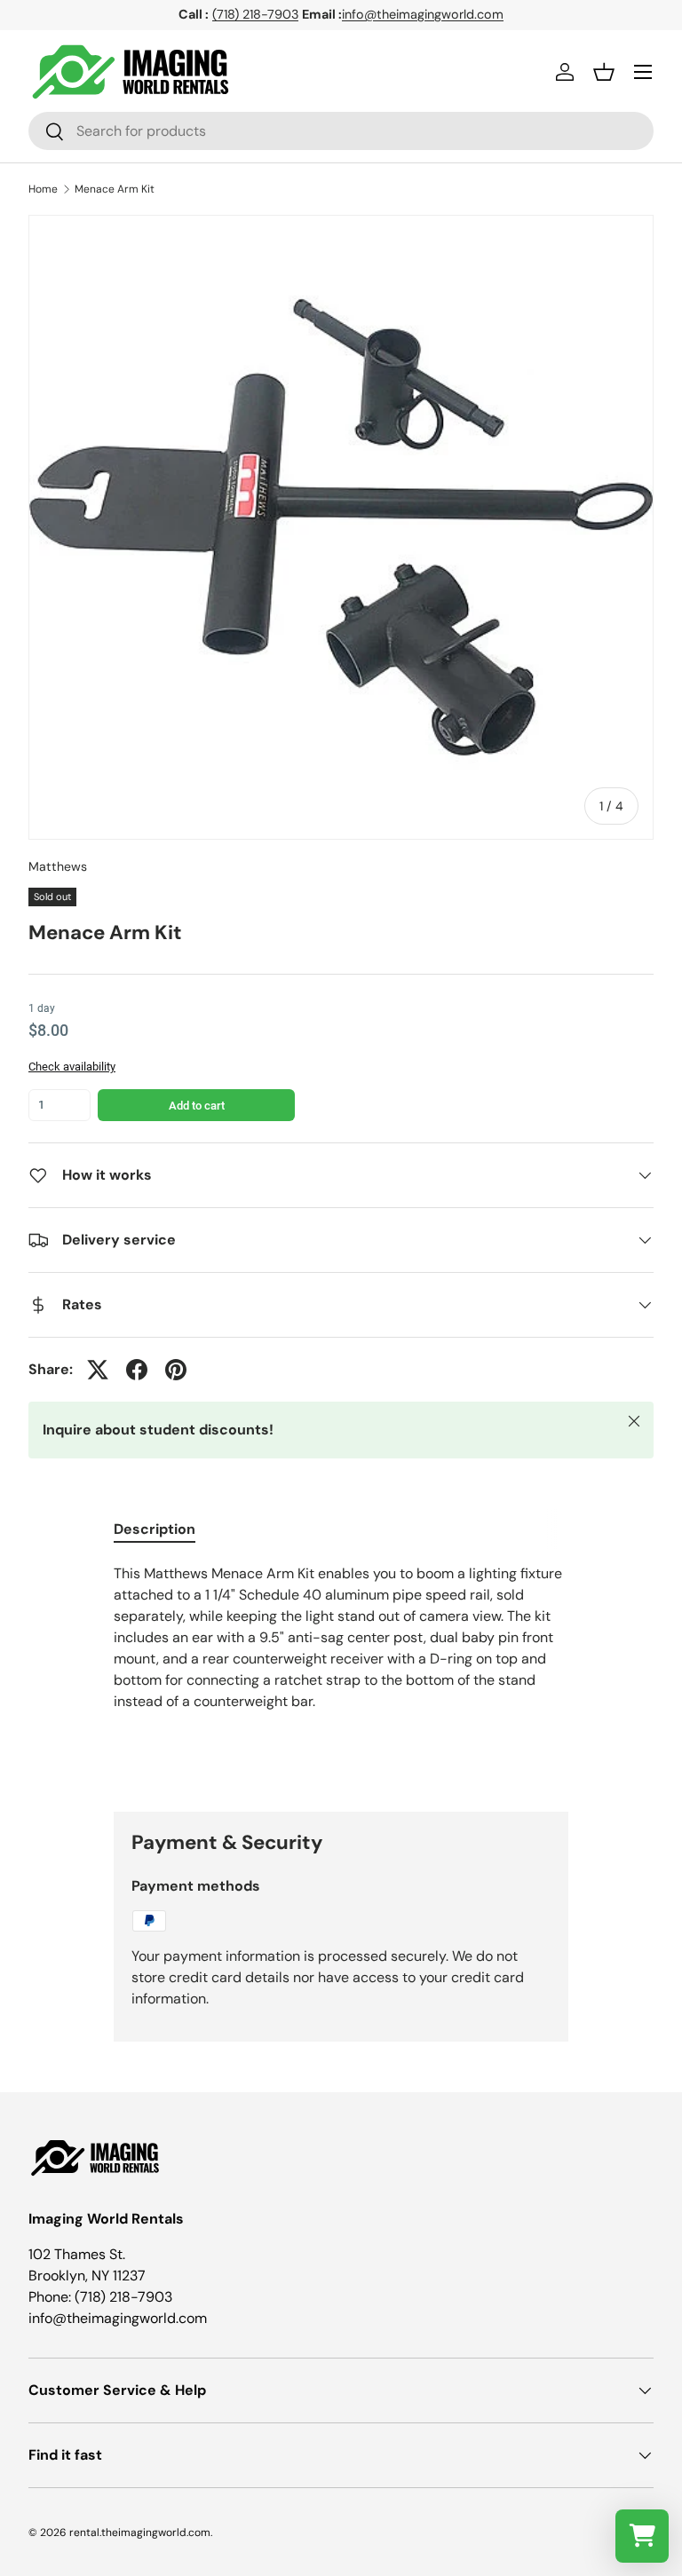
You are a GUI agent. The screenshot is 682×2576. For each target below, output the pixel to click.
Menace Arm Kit (115, 189)
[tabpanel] (341, 1673)
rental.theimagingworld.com (140, 2533)
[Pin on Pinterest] (176, 1370)
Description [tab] (155, 1529)
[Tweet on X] (98, 1370)
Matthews (58, 866)
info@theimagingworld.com (423, 14)
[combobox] (341, 131)
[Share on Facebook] (137, 1370)
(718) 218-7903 (255, 14)
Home (43, 189)
